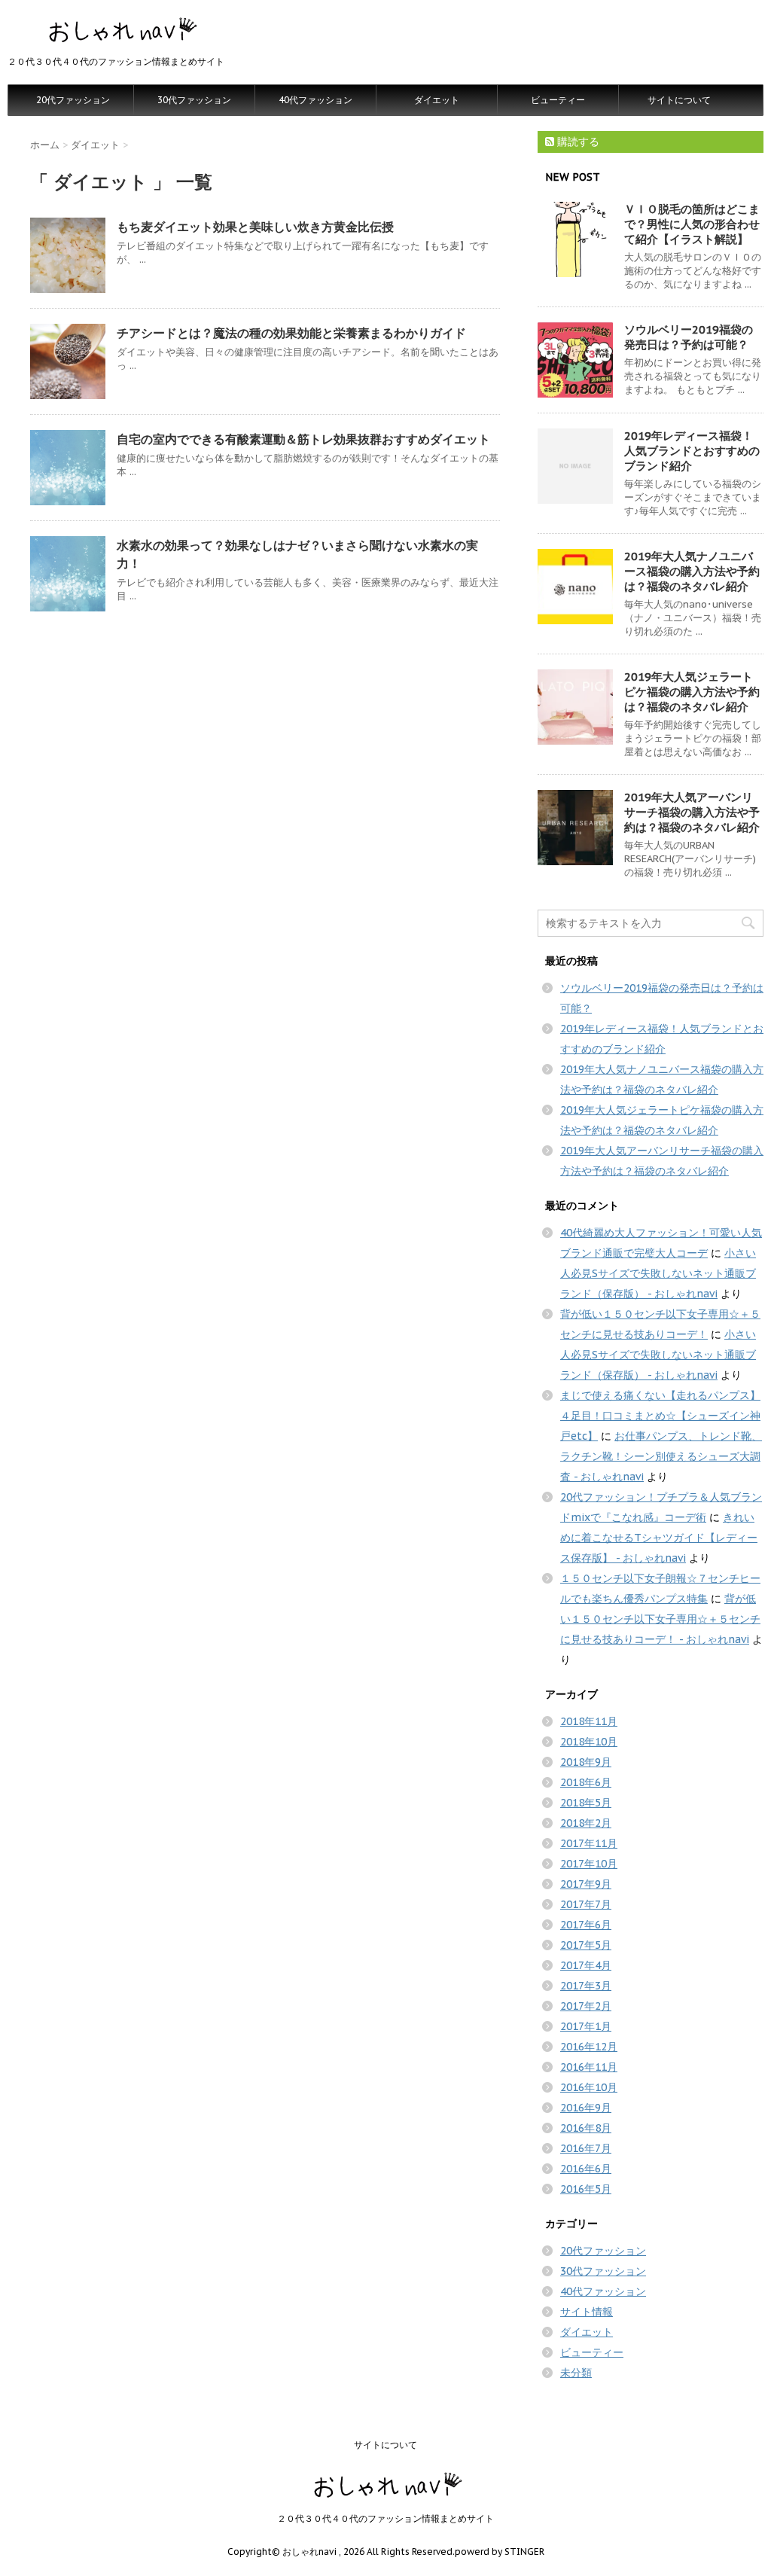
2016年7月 (586, 2148)
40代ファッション (315, 100)
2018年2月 (586, 1823)
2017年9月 (586, 1884)
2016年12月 (589, 2047)
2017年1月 (586, 2026)
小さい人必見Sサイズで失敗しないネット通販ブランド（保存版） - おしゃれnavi (658, 1273)
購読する (577, 142)
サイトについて (679, 100)
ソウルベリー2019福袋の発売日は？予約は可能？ (689, 337)
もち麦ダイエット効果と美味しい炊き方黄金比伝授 (255, 227)
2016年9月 (586, 2108)
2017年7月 (586, 1904)
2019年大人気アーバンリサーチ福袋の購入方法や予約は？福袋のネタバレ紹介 (692, 812)
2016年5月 (586, 2189)
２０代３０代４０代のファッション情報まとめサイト (385, 2518)
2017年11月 (589, 1843)
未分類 (576, 2373)
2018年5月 (586, 1803)
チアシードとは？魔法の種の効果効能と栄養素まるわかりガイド (291, 333)
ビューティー (558, 100)
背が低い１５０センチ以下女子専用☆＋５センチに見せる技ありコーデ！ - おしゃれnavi (660, 1619)
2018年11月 (589, 1721)
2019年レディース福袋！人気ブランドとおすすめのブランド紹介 (692, 451)
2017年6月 (586, 1925)
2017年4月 (586, 1965)
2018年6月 (586, 1782)
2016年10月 (589, 2087)
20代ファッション (73, 100)
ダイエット (437, 100)
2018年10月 (589, 1742)
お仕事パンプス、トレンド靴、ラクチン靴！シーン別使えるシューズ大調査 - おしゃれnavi (661, 1456)
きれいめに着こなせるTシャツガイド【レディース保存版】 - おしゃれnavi (659, 1538)
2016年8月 (586, 2128)
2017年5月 (586, 1945)
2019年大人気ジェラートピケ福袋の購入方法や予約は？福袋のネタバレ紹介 (692, 692)
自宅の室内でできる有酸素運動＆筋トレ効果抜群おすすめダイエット (303, 439)
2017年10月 (589, 1864)
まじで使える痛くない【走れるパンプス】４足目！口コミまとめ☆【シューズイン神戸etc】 (660, 1416)
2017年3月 (586, 1986)
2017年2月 (586, 2006)
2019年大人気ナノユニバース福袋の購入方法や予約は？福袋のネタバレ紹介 (692, 571)
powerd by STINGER (500, 2552)
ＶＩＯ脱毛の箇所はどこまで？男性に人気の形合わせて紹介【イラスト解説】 (692, 224)
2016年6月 (586, 2169)
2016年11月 (589, 2067)
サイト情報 (587, 2312)
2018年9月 (586, 1762)
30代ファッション (194, 100)
